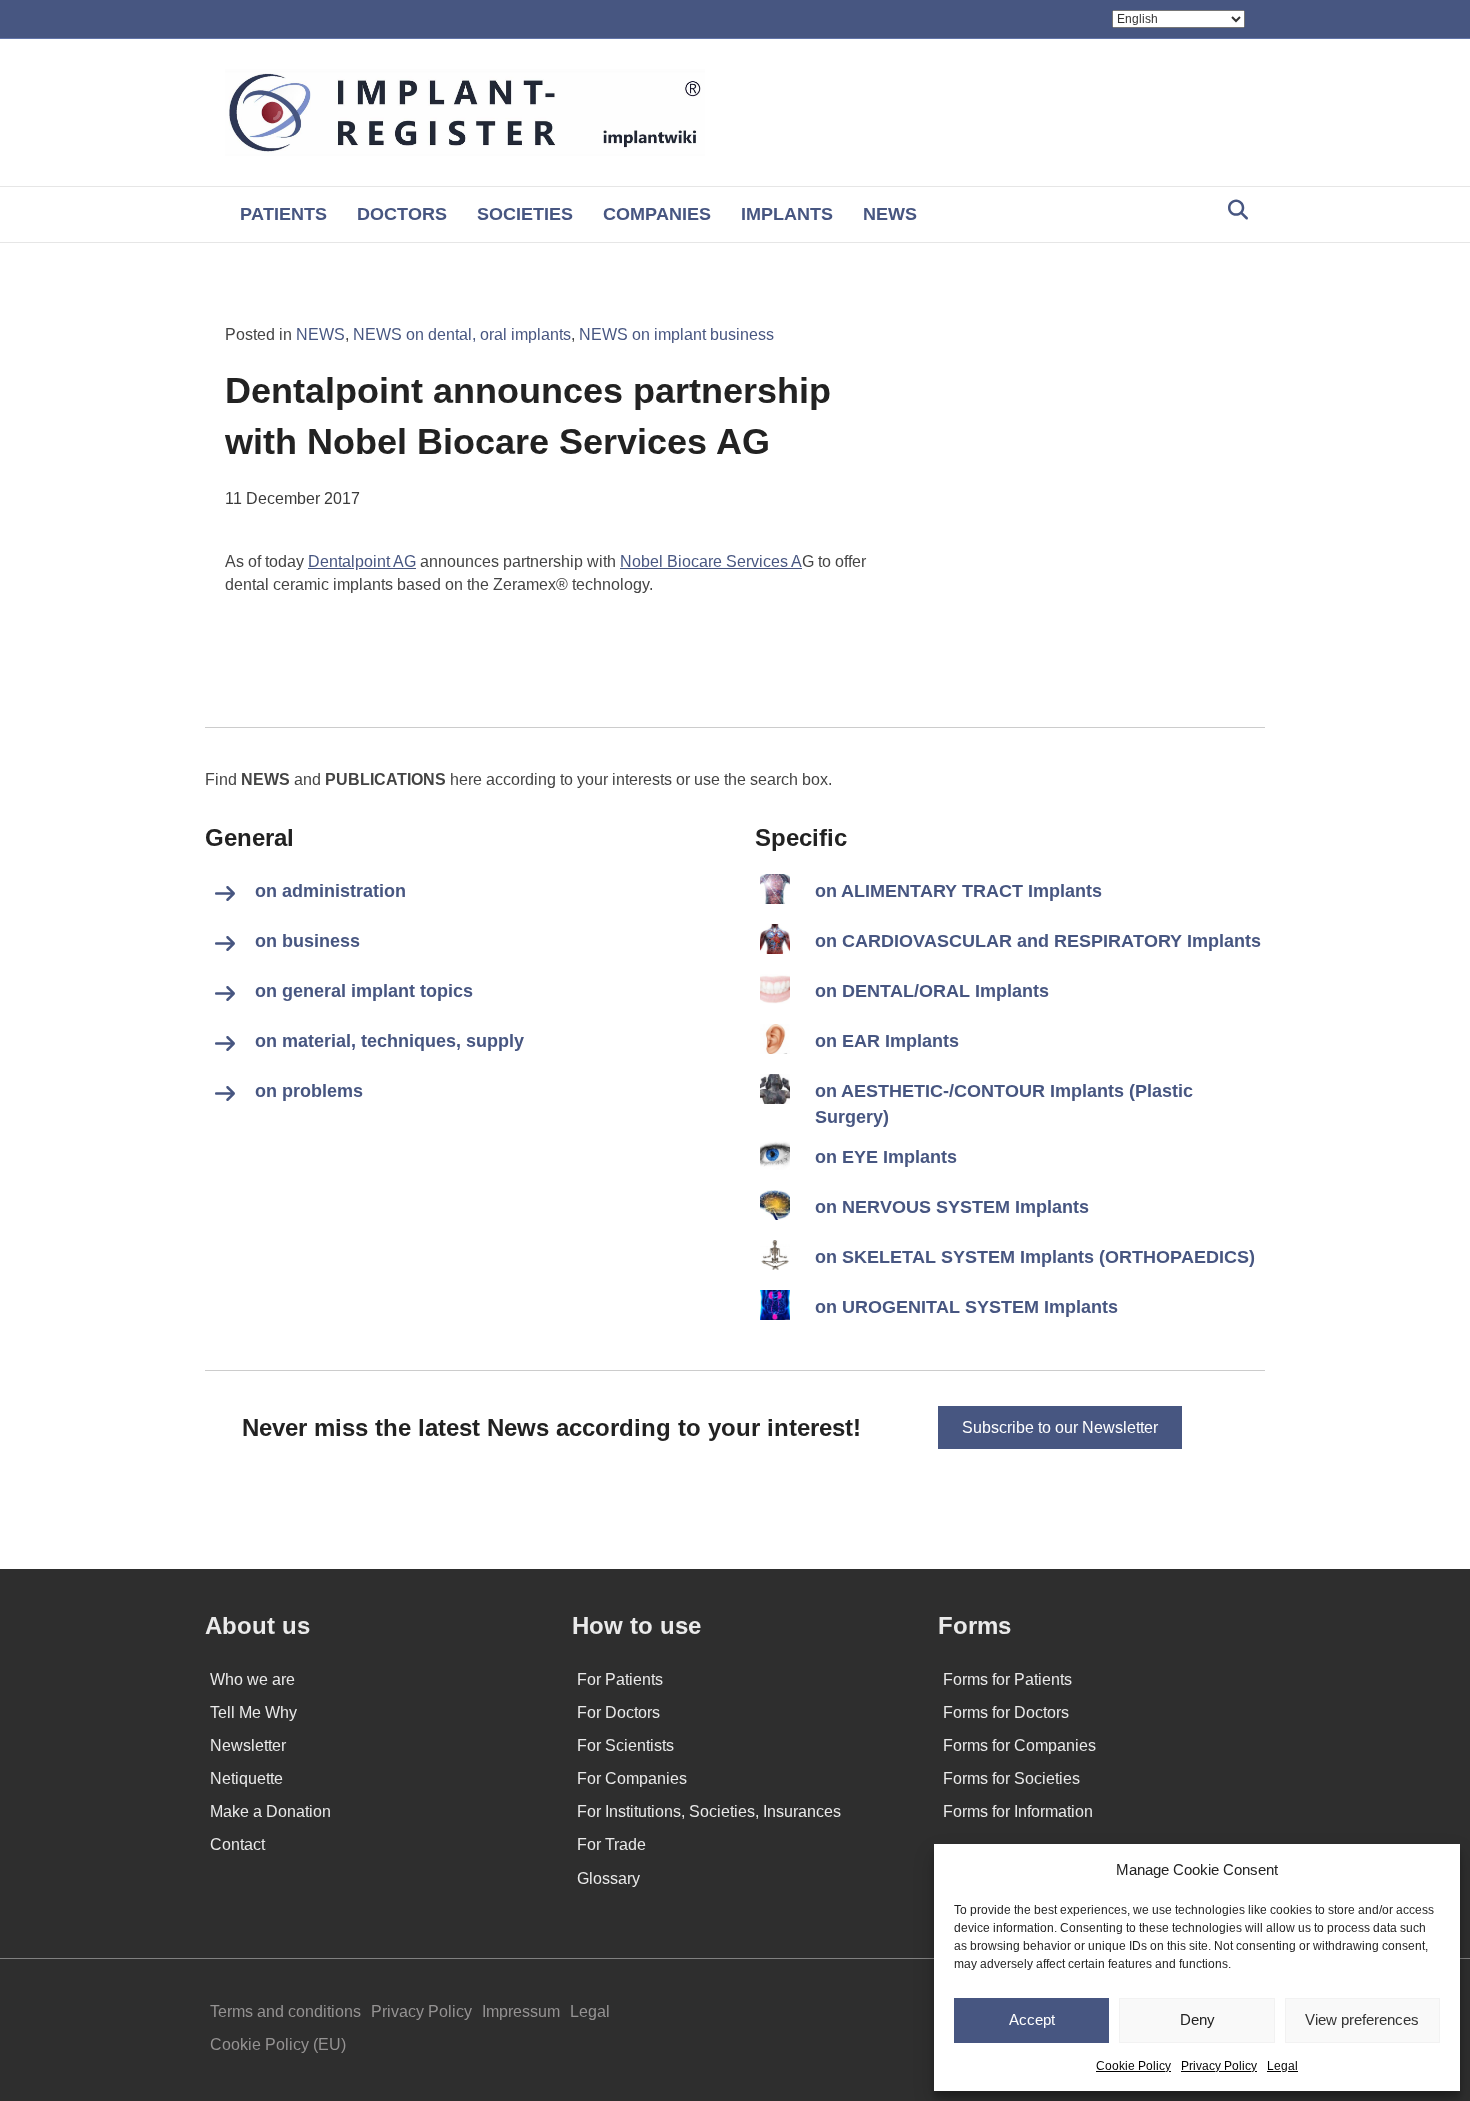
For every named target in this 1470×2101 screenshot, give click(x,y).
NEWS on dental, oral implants (462, 334)
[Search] (1232, 210)
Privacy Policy (1219, 2066)
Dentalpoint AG (362, 561)
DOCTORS (402, 214)
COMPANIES (657, 214)
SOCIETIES (525, 214)
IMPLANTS (787, 214)
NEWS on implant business (676, 334)
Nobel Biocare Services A (711, 561)
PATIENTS (283, 214)
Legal (1282, 2066)
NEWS (890, 214)
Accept (1032, 2019)
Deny (1197, 2019)
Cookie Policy (1133, 2066)
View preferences (1362, 2019)
